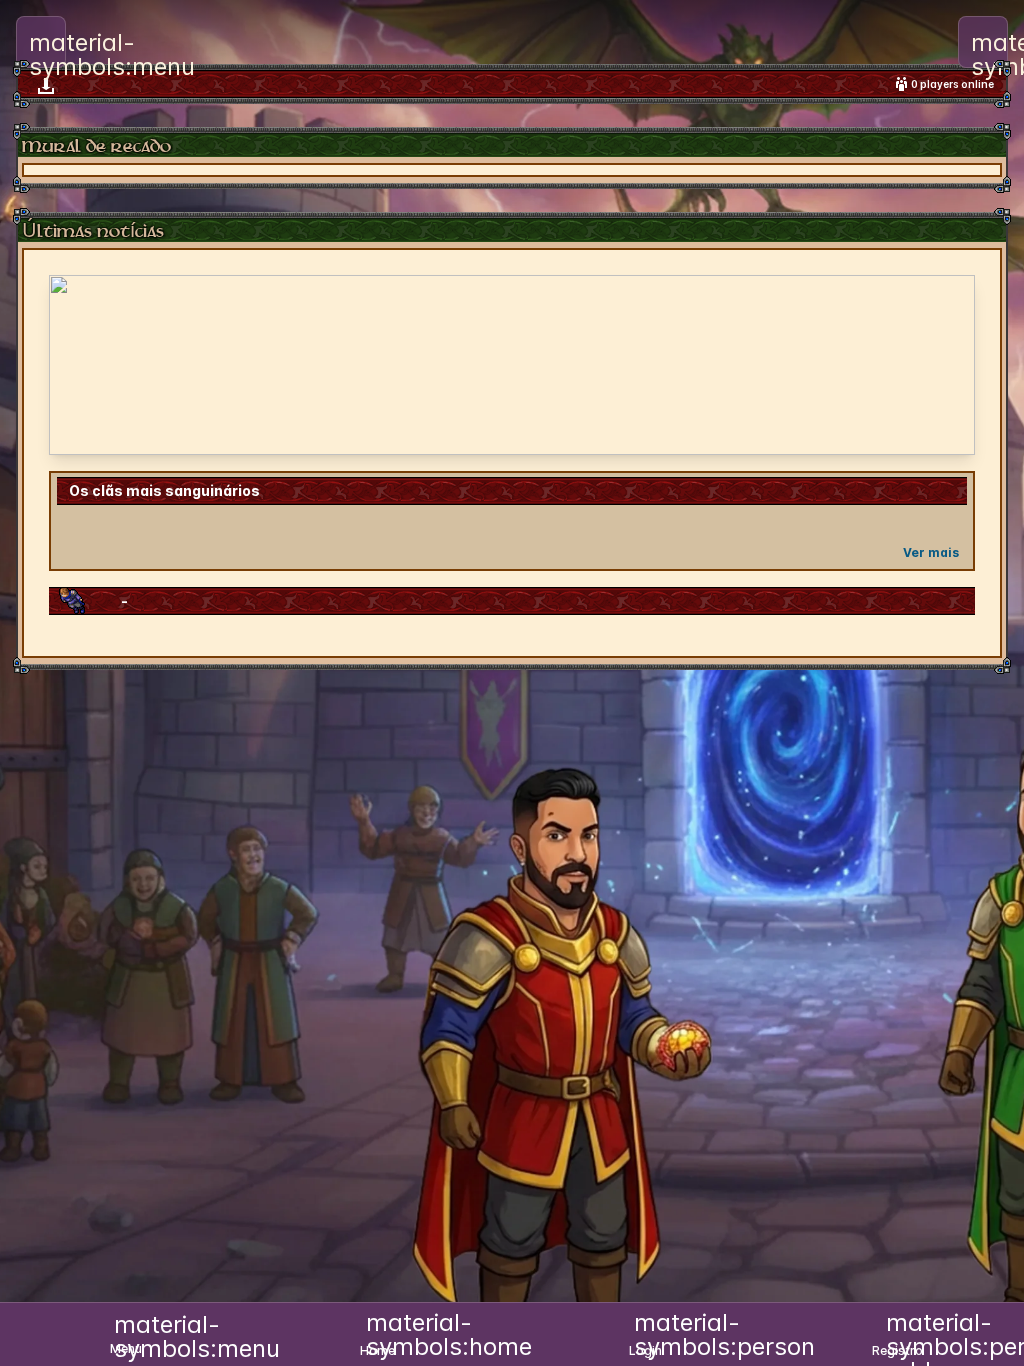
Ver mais (931, 552)
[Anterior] (77, 365)
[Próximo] (947, 365)
